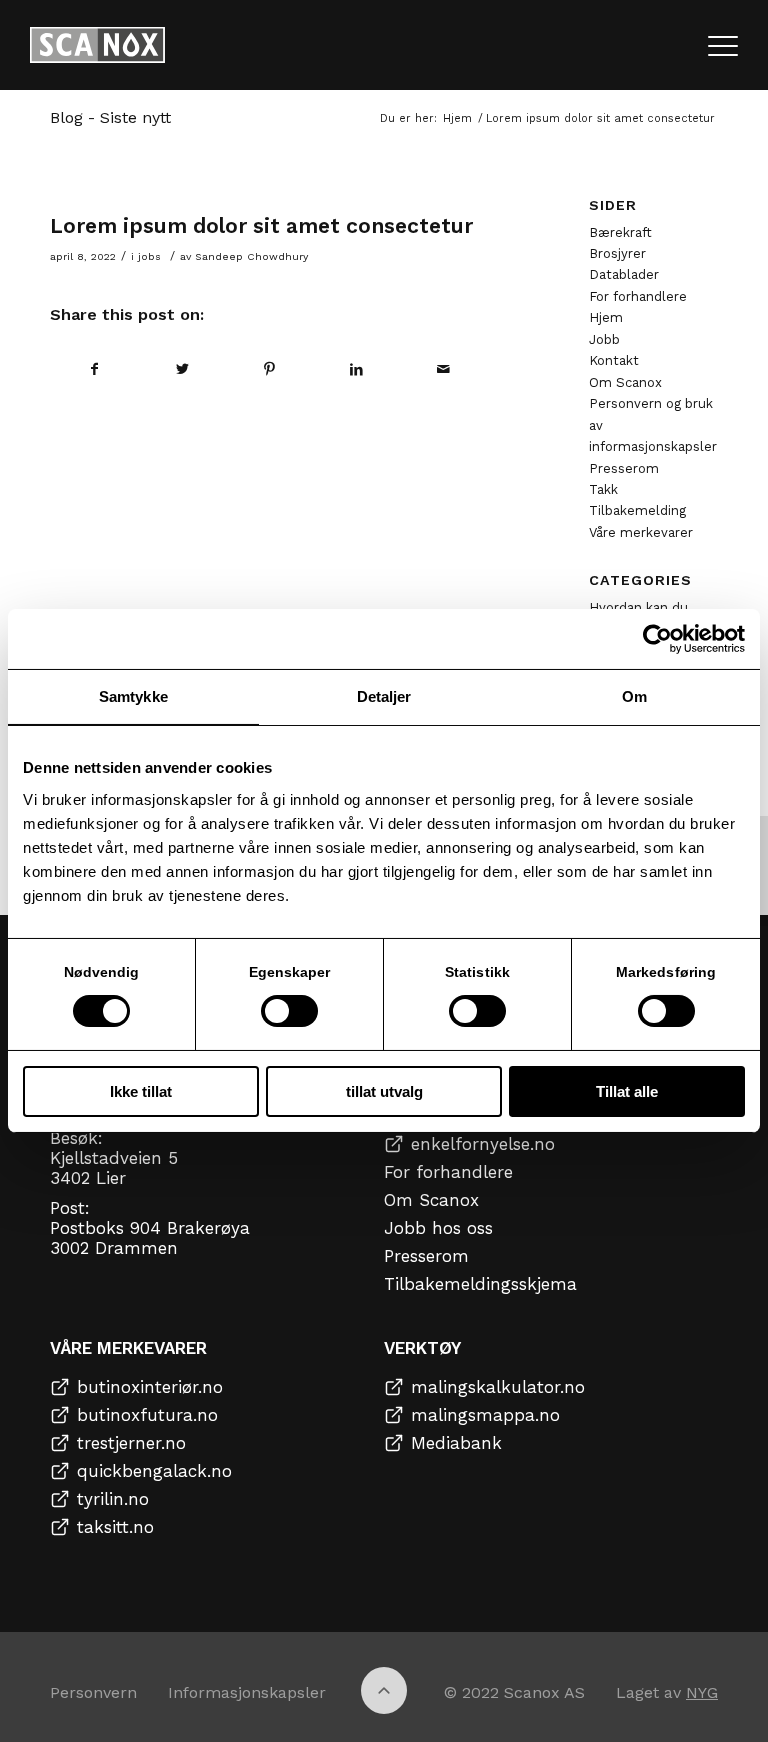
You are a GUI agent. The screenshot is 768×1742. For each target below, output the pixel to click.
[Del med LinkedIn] (356, 369)
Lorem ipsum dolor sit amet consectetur (261, 225)
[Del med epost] (444, 369)
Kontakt (614, 360)
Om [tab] (634, 696)
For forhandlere (638, 296)
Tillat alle (627, 1091)
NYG (702, 1692)
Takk (603, 489)
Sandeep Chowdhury (251, 256)
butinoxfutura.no (147, 1415)
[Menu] (723, 45)
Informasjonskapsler (247, 1692)
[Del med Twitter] (182, 369)
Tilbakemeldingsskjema (480, 1284)
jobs (149, 256)
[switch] (289, 1011)
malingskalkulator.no (498, 1387)
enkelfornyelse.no (483, 1144)
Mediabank (456, 1443)
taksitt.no (115, 1527)
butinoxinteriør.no (150, 1387)
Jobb (604, 339)
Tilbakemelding (637, 510)
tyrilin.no (113, 1499)
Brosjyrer (617, 253)
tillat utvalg (384, 1091)
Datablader (624, 274)
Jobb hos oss (438, 1228)
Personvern (93, 1692)
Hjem (606, 317)
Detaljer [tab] (384, 696)
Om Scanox (625, 382)
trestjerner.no (131, 1443)
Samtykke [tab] (133, 696)
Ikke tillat (141, 1091)
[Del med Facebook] (94, 369)
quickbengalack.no (154, 1471)
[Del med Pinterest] (269, 369)
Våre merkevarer (641, 532)
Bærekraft (620, 232)
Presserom (624, 468)
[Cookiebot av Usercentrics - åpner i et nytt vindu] (657, 639)
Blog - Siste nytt (110, 117)
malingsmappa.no (485, 1415)
